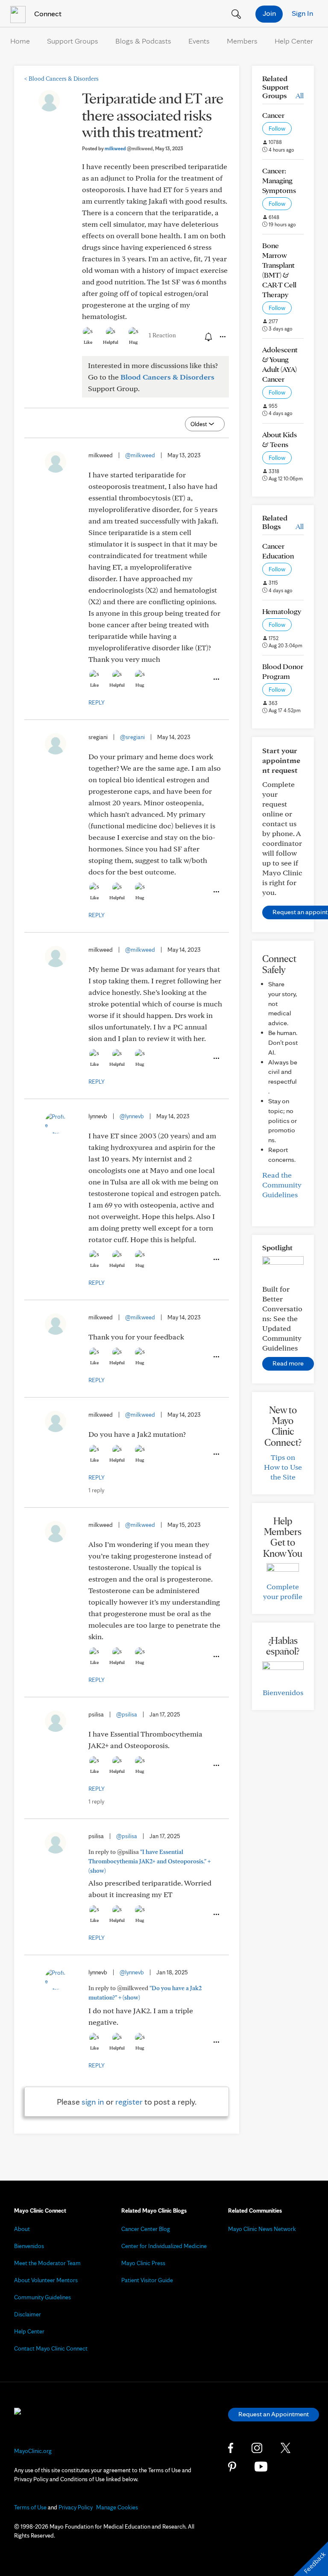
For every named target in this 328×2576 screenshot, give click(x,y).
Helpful (111, 342)
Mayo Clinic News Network (262, 2229)
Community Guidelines (42, 2297)
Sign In (302, 13)
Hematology (282, 611)
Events (199, 41)
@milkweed (140, 455)
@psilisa (127, 1714)
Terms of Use (30, 2507)
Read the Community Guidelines (282, 1185)
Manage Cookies (117, 2507)
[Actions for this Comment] (216, 679)
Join (269, 13)
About (22, 2229)
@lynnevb (132, 1116)
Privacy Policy (76, 2507)
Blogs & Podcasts (143, 41)
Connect (47, 13)
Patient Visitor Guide (147, 2280)
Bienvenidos (283, 1692)
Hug (133, 342)
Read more (288, 1363)
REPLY (97, 702)
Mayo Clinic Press (143, 2263)
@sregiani (132, 737)
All (300, 95)
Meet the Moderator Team (47, 2263)
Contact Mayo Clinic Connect (51, 2348)
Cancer (273, 115)
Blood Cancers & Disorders (61, 79)
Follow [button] (277, 129)
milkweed (129, 148)
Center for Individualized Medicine (164, 2246)
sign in (93, 2102)
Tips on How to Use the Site (283, 1467)
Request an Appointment (274, 2414)
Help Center (294, 41)
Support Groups (73, 41)
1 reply (96, 1490)
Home (20, 41)
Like (88, 342)
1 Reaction (162, 335)
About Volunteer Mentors (46, 2280)
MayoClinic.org (33, 2451)
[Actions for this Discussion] (222, 337)
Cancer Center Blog (146, 2229)
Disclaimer (28, 2314)
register (129, 2102)
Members (242, 41)
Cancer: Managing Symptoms (279, 180)
